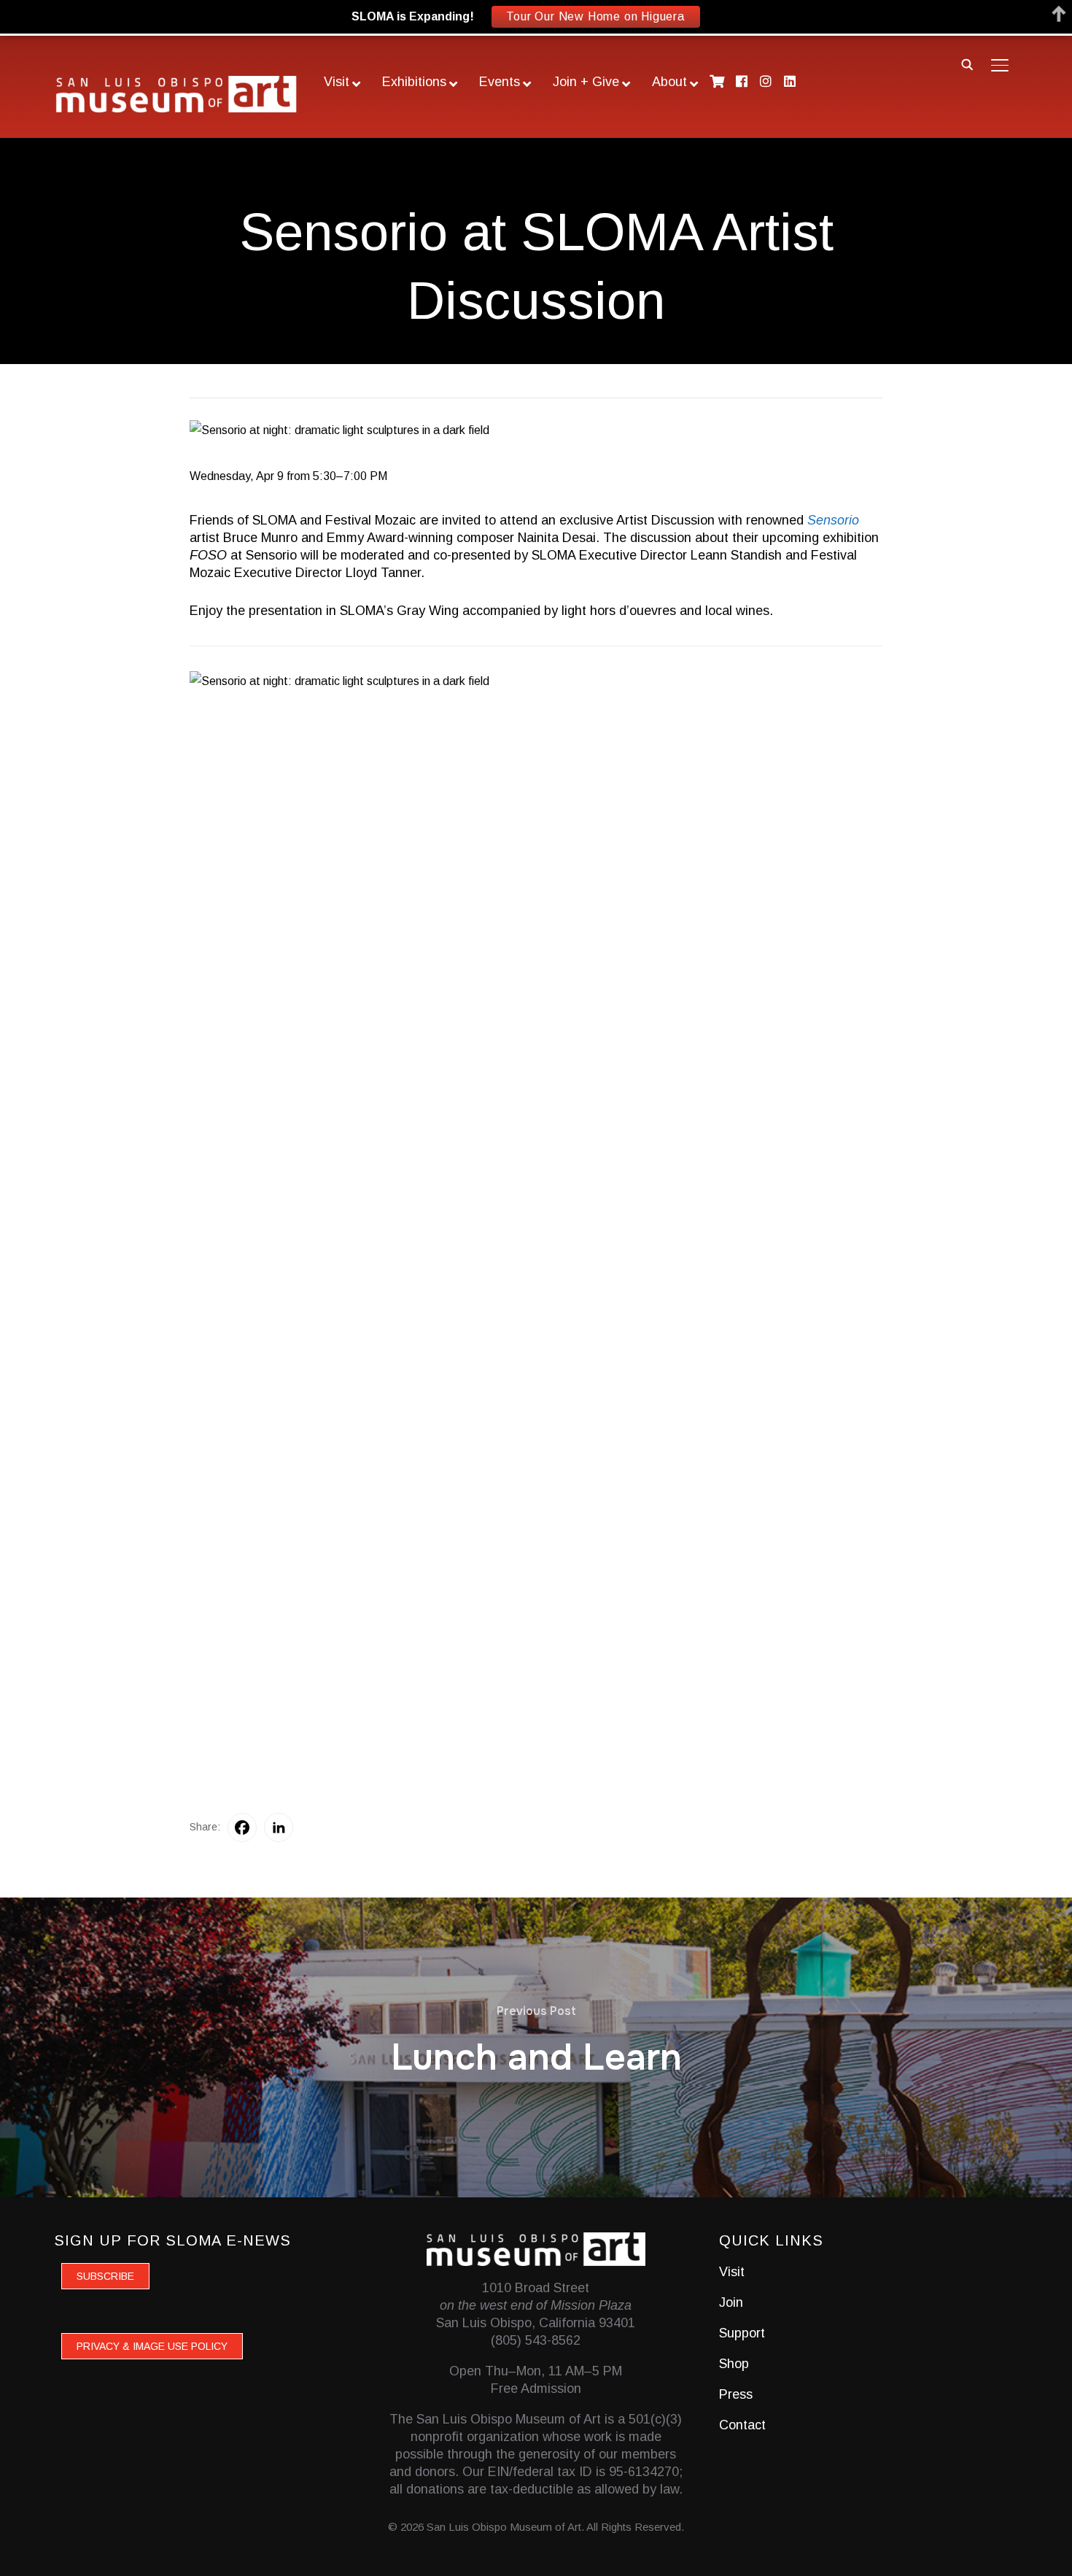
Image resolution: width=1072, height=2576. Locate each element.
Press (736, 2394)
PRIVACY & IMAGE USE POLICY (152, 2346)
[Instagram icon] (765, 81)
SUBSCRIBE (105, 2276)
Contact (742, 2425)
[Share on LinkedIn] (279, 1827)
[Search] (968, 63)
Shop (734, 2364)
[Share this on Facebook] (242, 1827)
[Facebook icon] (741, 81)
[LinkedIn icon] (790, 81)
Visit (732, 2272)
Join (731, 2302)
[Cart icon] (717, 81)
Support (742, 2333)
